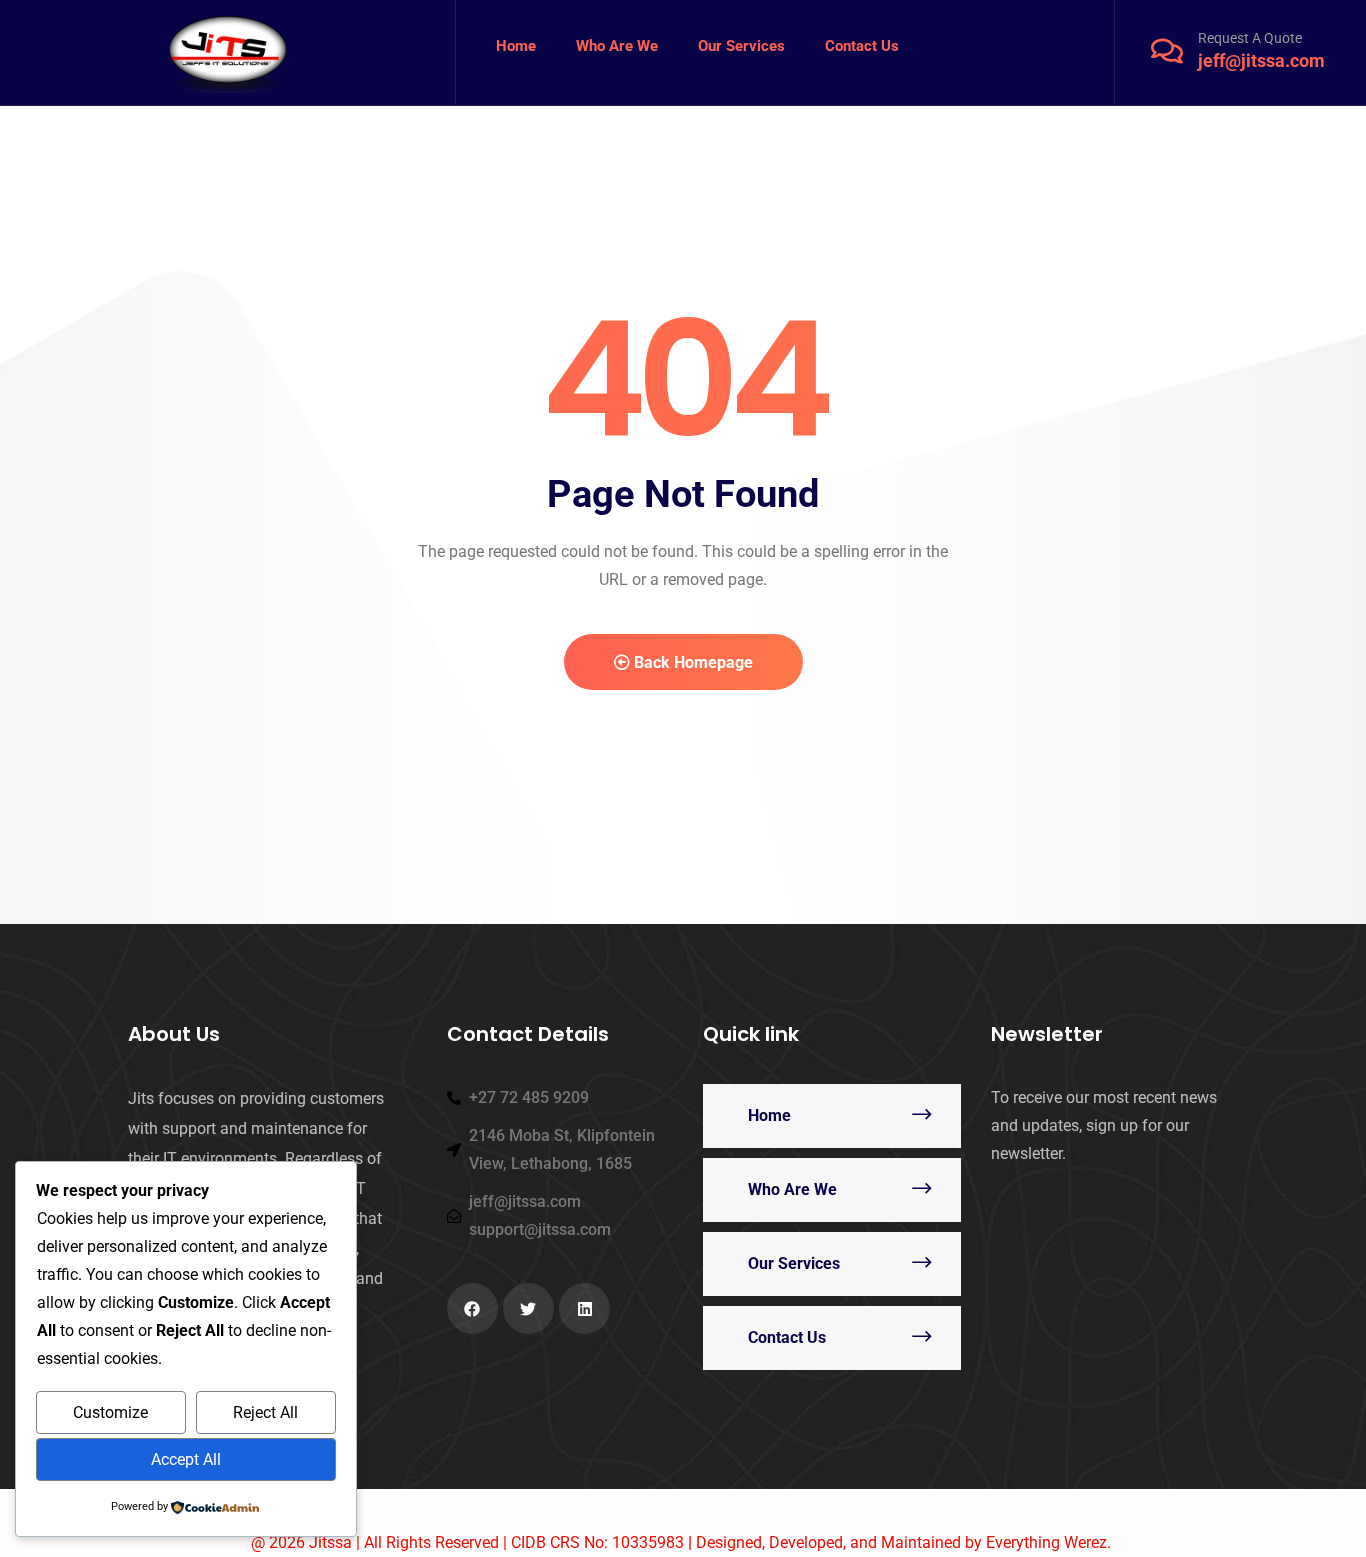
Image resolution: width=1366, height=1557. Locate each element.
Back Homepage (691, 662)
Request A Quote (1250, 38)
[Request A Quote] (1167, 51)
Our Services (794, 1263)
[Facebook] (472, 1308)
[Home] (228, 52)
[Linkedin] (584, 1308)
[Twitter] (528, 1308)
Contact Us (787, 1337)
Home (769, 1115)
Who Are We (792, 1189)
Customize (110, 1412)
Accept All (186, 1459)
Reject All (265, 1412)
